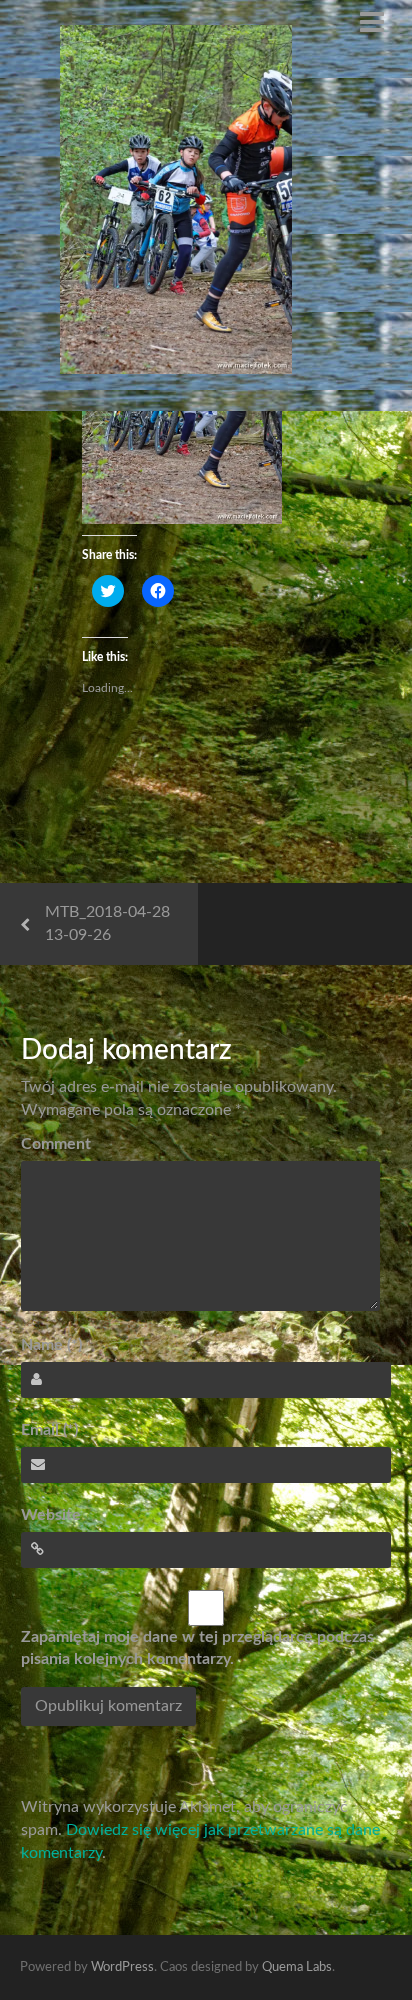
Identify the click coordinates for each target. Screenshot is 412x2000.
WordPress (122, 1967)
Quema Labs (297, 1967)
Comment (56, 1144)
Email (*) (49, 1430)
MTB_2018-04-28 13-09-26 (107, 923)
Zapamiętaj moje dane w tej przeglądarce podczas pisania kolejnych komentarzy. (197, 1648)
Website (51, 1515)
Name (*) (51, 1345)
